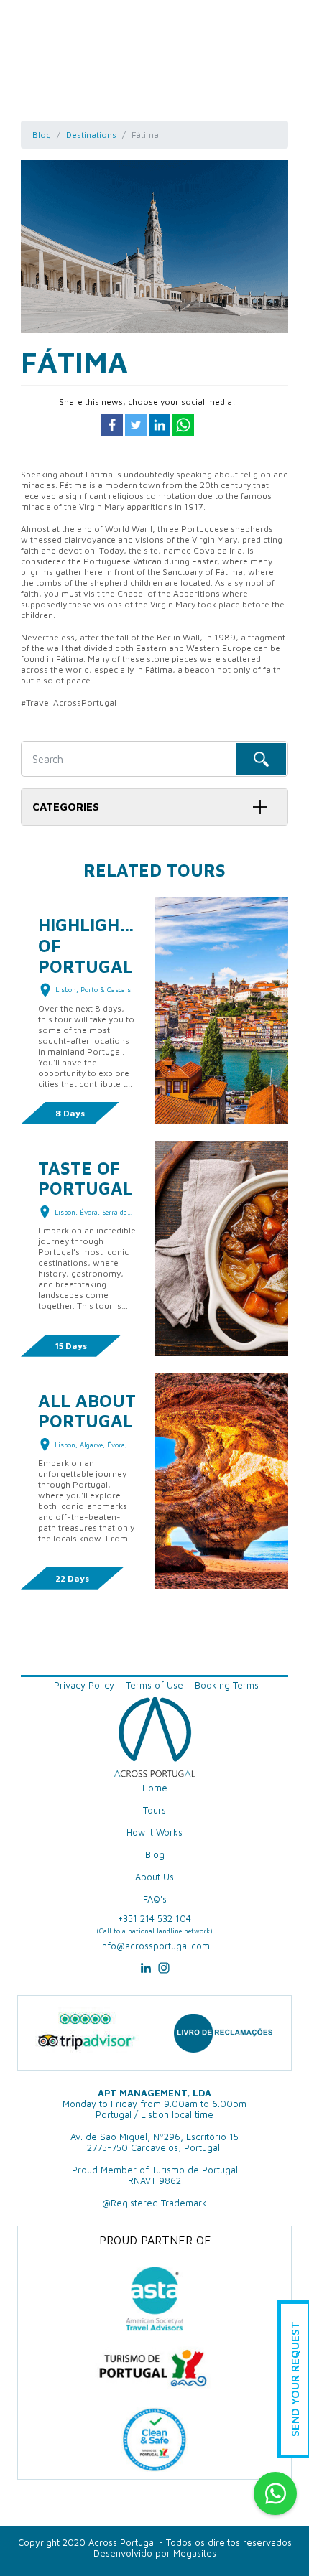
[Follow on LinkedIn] (146, 1973)
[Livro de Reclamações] (223, 2033)
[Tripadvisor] (86, 2033)
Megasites (195, 2553)
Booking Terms (227, 1685)
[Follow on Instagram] (164, 1973)
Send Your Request (295, 2380)
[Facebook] (113, 424)
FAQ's (155, 1899)
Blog (42, 135)
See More (221, 1033)
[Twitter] (137, 424)
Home (155, 1788)
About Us (154, 1877)
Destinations (91, 135)
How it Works (154, 1833)
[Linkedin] (161, 424)
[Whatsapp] (183, 424)
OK (261, 759)
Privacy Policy (84, 1685)
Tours (154, 1810)
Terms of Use (154, 1685)
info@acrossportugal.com (155, 1946)
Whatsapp (275, 2493)
